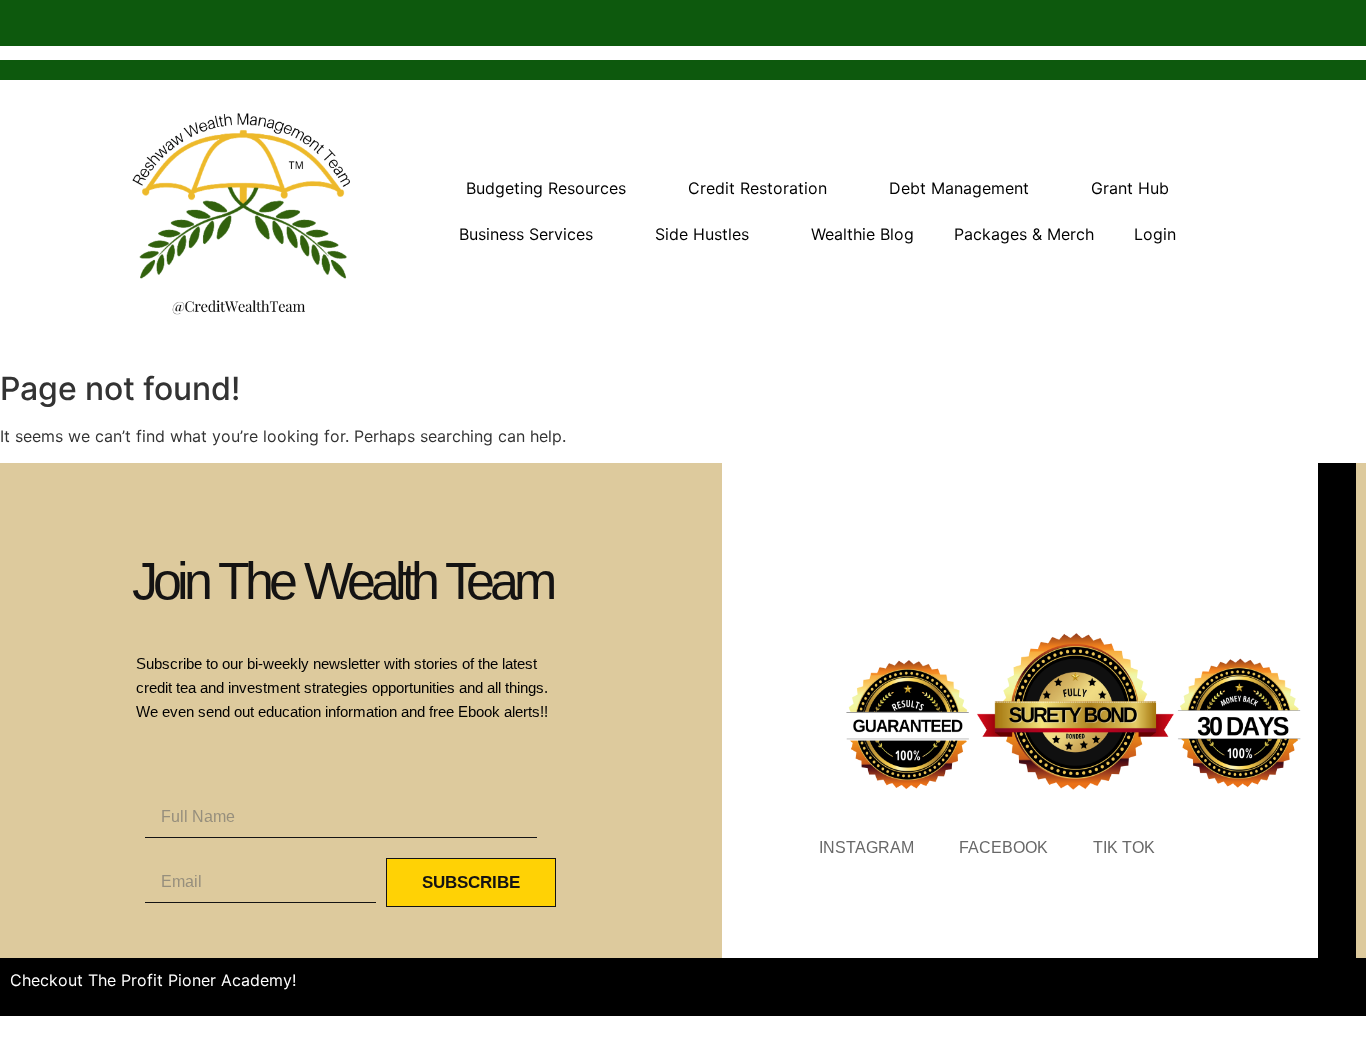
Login (1155, 234)
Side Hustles (702, 234)
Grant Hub (1130, 188)
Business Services (526, 234)
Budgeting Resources (546, 188)
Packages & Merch (1024, 234)
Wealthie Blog (862, 234)
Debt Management (959, 188)
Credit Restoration (757, 188)
